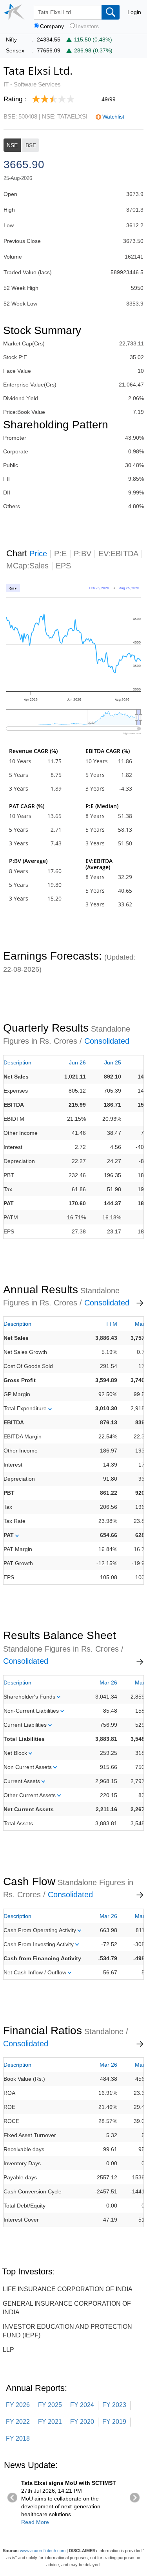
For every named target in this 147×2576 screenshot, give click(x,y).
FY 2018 (18, 2438)
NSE (12, 145)
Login (134, 12)
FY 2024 (82, 2405)
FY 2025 (50, 2405)
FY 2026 (18, 2405)
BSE (31, 145)
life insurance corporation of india (68, 2289)
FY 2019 (114, 2422)
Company (52, 26)
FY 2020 (82, 2422)
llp (8, 2350)
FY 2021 (50, 2422)
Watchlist (113, 117)
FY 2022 (18, 2422)
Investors (87, 26)
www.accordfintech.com (43, 2551)
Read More (35, 2522)
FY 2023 (114, 2405)
